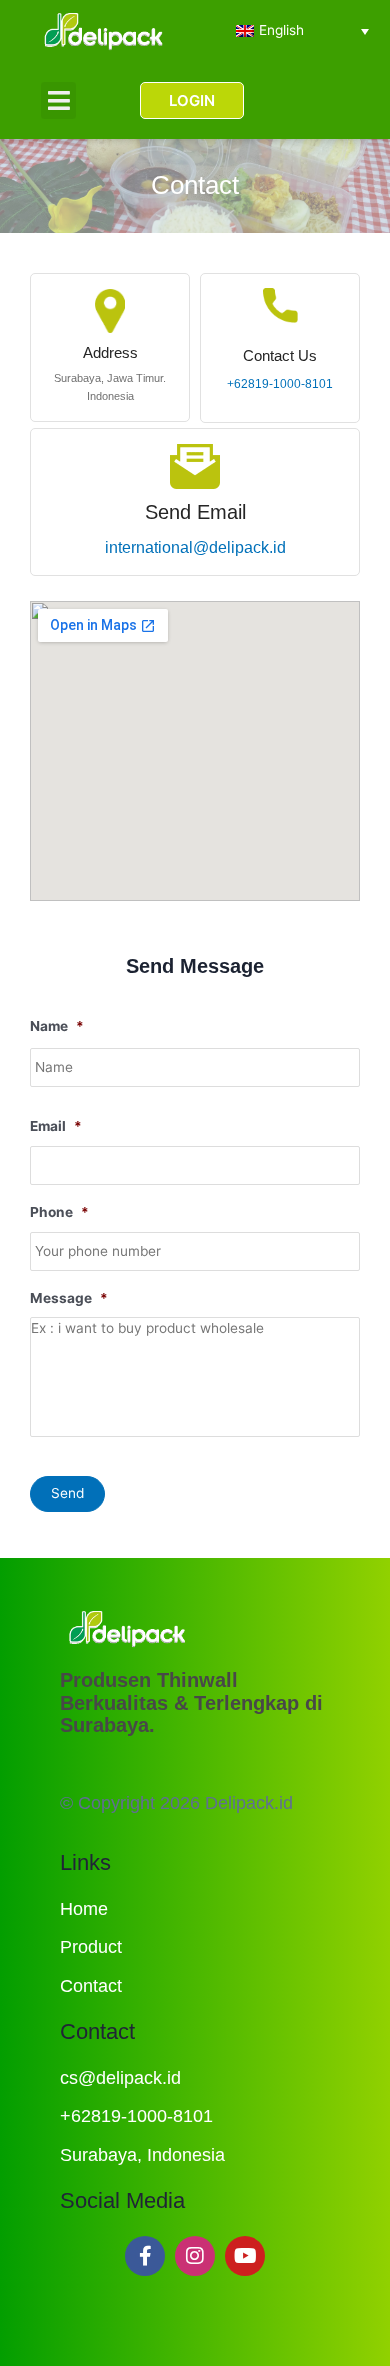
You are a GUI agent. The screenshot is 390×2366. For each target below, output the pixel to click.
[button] (58, 101)
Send (67, 1493)
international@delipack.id (195, 547)
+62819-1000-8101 (280, 384)
